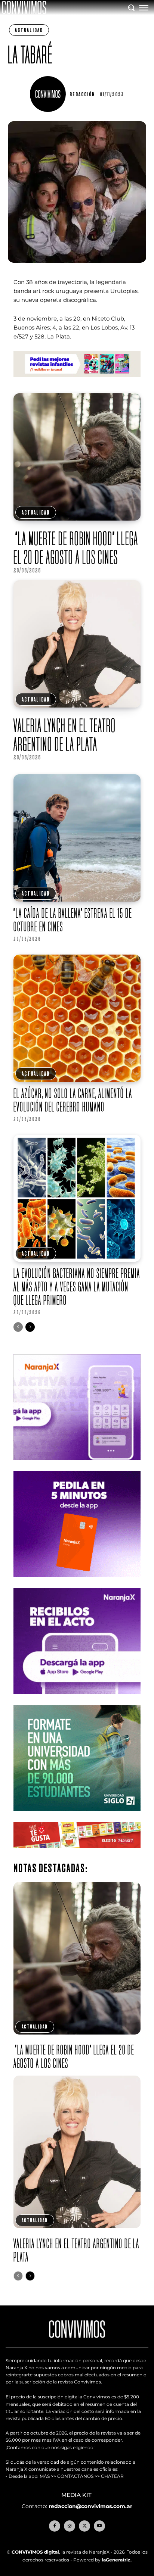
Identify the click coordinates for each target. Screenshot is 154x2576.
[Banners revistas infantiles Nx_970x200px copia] (77, 383)
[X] (84, 2526)
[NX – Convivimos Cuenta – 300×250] (77, 1466)
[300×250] (77, 1583)
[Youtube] (99, 2526)
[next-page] (30, 1327)
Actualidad (29, 30)
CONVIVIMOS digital (35, 2552)
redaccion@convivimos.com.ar (90, 2506)
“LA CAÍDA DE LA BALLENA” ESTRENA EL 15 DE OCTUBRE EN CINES (73, 920)
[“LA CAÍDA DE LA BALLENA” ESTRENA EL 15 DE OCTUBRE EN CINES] (77, 838)
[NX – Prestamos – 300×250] (77, 1700)
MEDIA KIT (77, 2495)
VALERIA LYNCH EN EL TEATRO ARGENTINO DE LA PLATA (65, 735)
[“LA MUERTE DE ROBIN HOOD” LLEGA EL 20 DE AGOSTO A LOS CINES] (77, 457)
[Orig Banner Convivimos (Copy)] (77, 1854)
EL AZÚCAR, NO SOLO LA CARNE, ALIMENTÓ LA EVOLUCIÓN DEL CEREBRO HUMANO (73, 1100)
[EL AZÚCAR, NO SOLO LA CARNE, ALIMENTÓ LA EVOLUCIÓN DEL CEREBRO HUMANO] (77, 1018)
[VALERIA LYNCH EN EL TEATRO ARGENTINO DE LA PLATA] (77, 644)
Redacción (82, 94)
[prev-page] (18, 1327)
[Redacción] (50, 94)
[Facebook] (55, 2526)
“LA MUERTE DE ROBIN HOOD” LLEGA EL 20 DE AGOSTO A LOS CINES (76, 548)
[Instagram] (70, 2526)
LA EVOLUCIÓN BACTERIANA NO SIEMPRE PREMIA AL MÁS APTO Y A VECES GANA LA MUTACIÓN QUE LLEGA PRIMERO (77, 1287)
